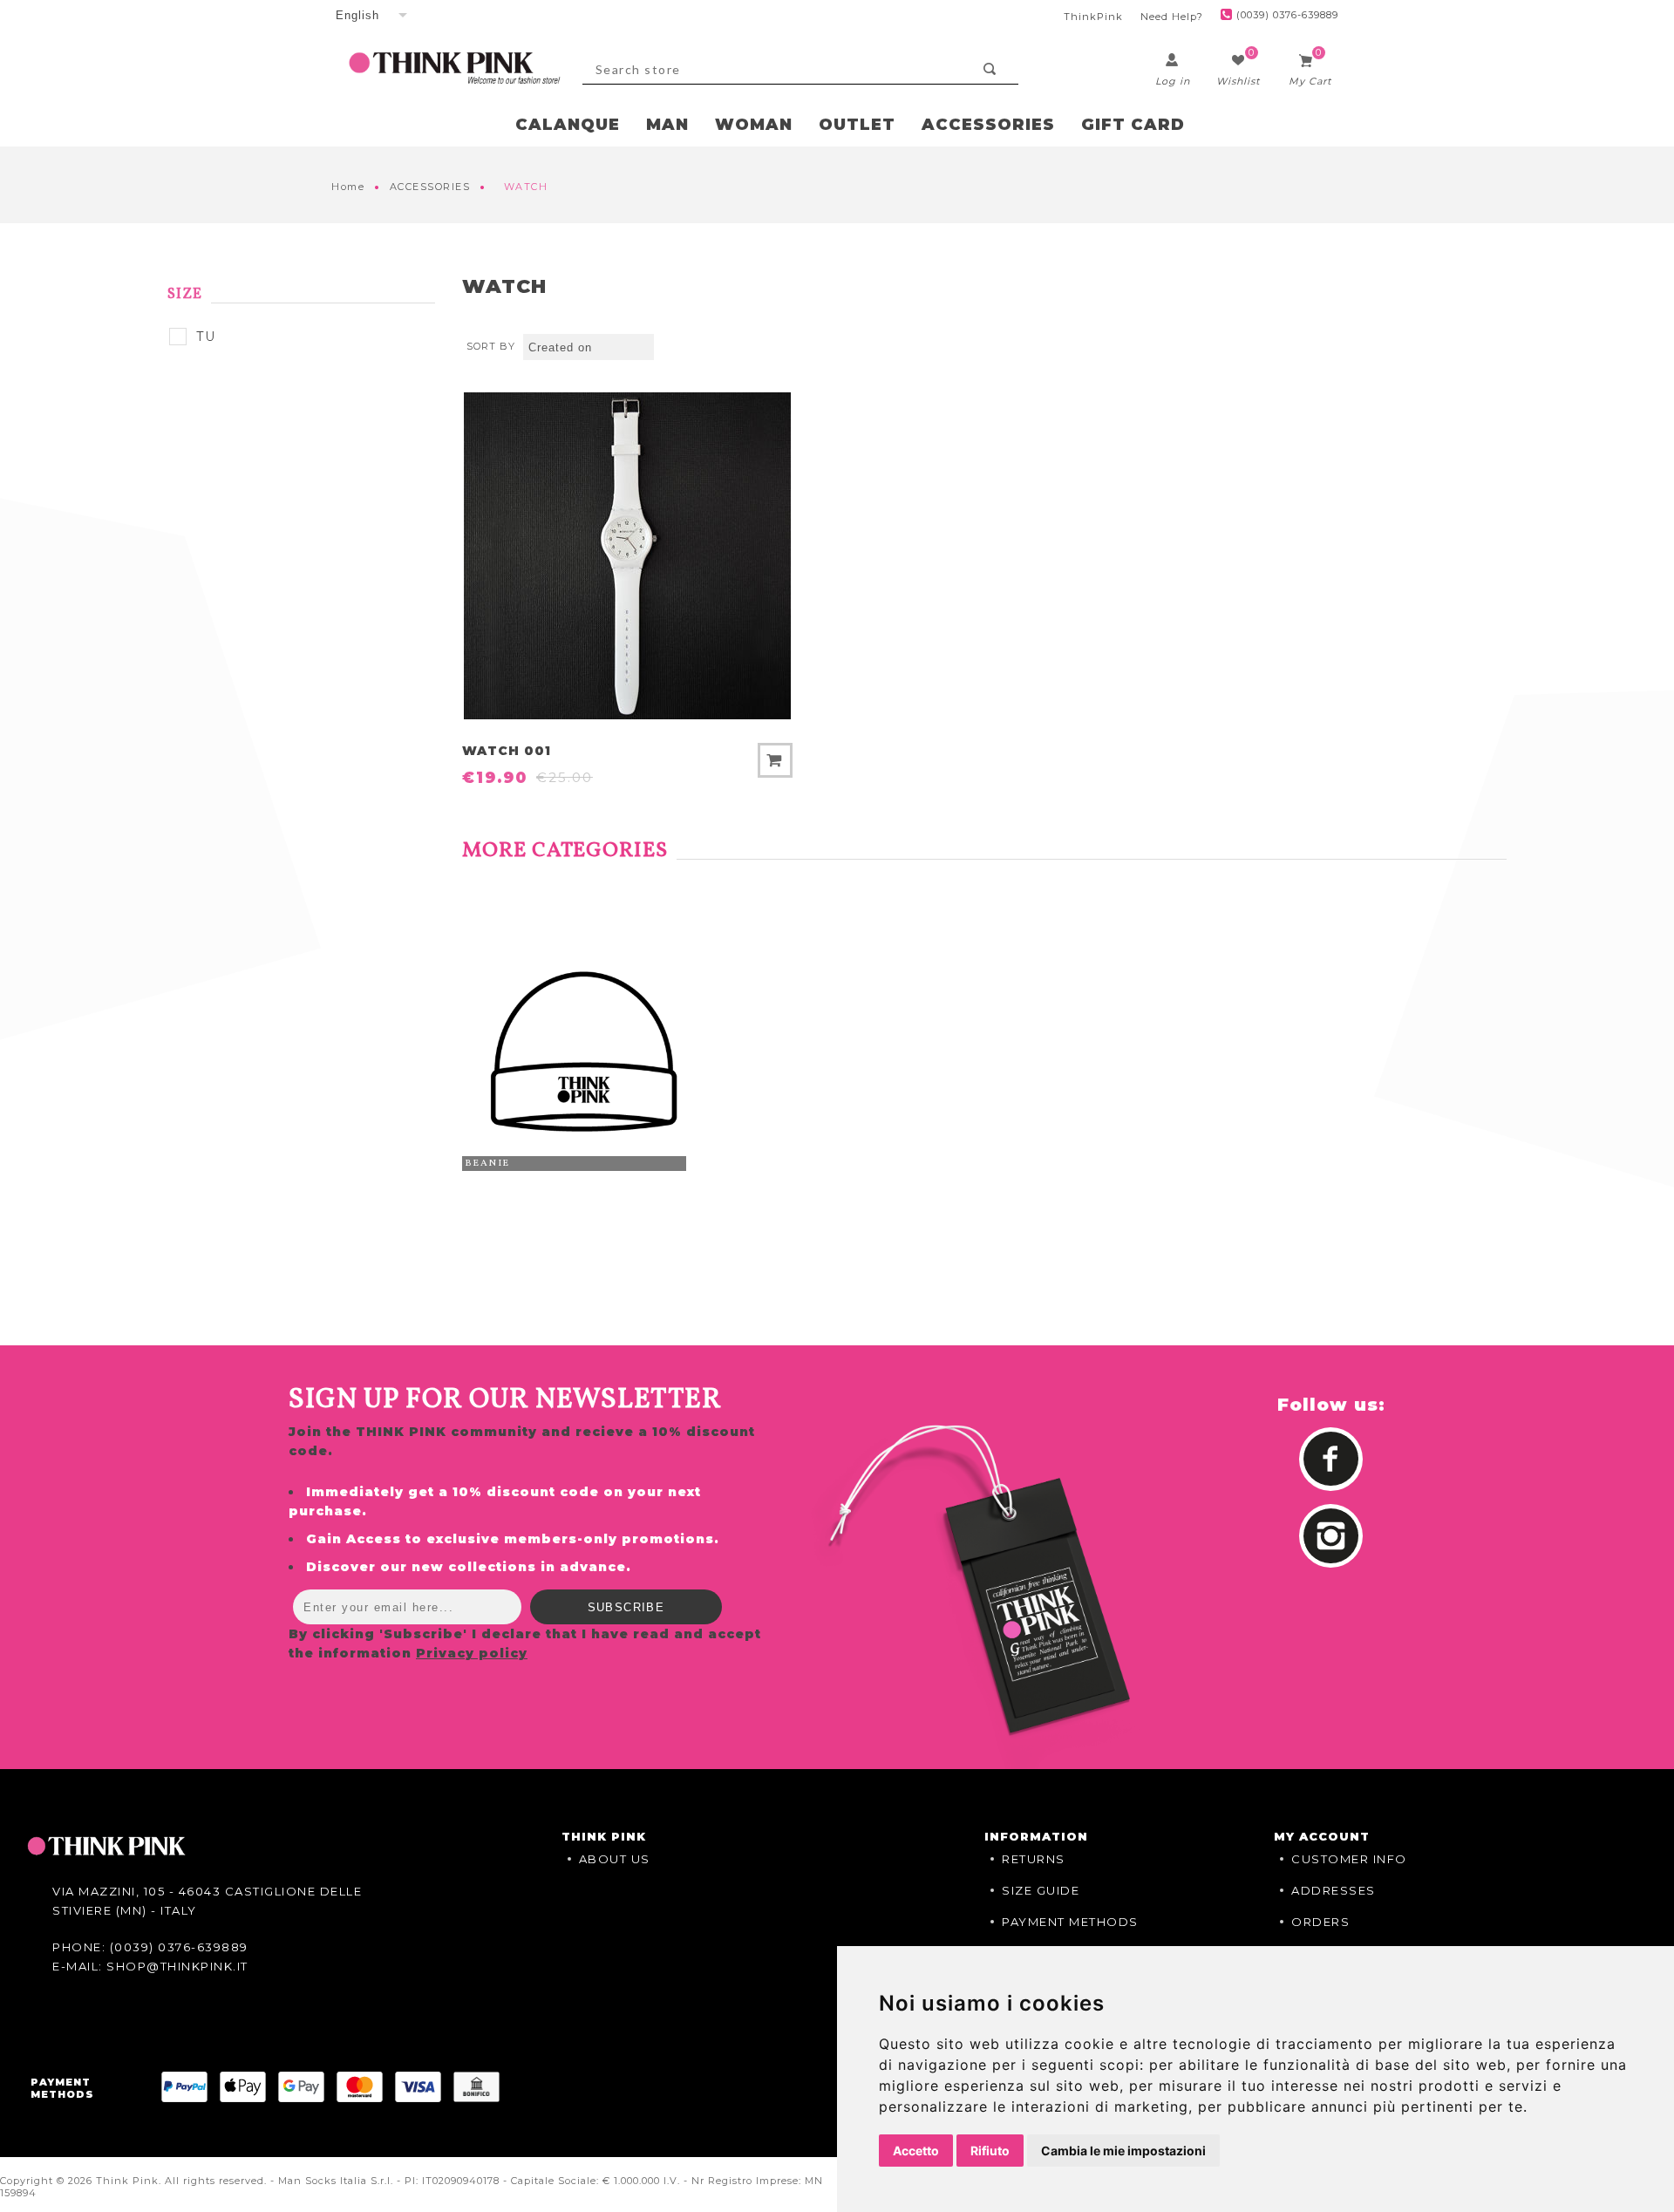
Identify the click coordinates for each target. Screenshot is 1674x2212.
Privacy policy (472, 1653)
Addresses (1334, 1890)
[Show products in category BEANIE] (583, 1052)
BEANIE (487, 1164)
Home (348, 187)
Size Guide (1041, 1890)
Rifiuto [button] (990, 2151)
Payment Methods (1070, 1922)
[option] (583, 1052)
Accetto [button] (916, 2151)
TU (206, 337)
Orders (1320, 1922)
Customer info (1349, 1859)
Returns (1034, 1859)
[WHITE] (627, 556)
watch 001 (507, 751)
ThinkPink (1093, 17)
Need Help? (1172, 17)
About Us (615, 1859)
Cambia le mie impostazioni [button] (1123, 2151)
